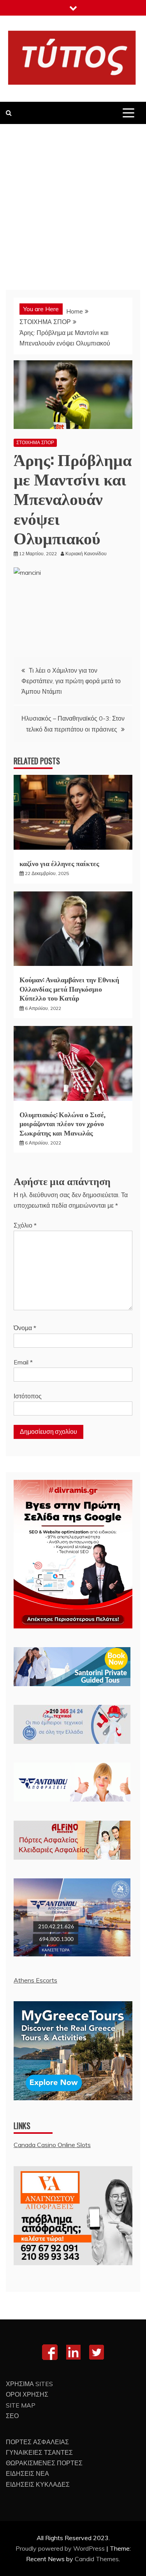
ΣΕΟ (12, 2416)
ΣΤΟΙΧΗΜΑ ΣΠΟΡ (35, 442)
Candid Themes (97, 2559)
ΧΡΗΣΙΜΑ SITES (29, 2384)
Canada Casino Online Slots (52, 2145)
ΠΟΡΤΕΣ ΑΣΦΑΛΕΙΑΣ (37, 2442)
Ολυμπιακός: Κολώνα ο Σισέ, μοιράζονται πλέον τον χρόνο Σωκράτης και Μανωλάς (62, 1123)
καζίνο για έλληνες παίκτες (59, 863)
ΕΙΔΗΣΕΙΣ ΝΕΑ (27, 2473)
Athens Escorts (35, 1980)
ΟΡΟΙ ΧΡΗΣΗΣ (27, 2394)
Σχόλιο (25, 1225)
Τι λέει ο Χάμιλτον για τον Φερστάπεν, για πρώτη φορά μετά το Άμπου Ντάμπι (71, 681)
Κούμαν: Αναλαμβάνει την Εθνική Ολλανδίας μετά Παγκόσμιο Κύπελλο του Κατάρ (69, 988)
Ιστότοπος (28, 1396)
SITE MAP (21, 2405)
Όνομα (25, 1328)
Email (23, 1362)
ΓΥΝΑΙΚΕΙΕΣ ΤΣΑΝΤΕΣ (39, 2452)
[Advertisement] (73, 201)
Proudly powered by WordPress (61, 2548)
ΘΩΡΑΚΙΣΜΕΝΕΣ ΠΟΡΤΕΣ (44, 2463)
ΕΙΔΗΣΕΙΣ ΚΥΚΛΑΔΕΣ (38, 2484)
